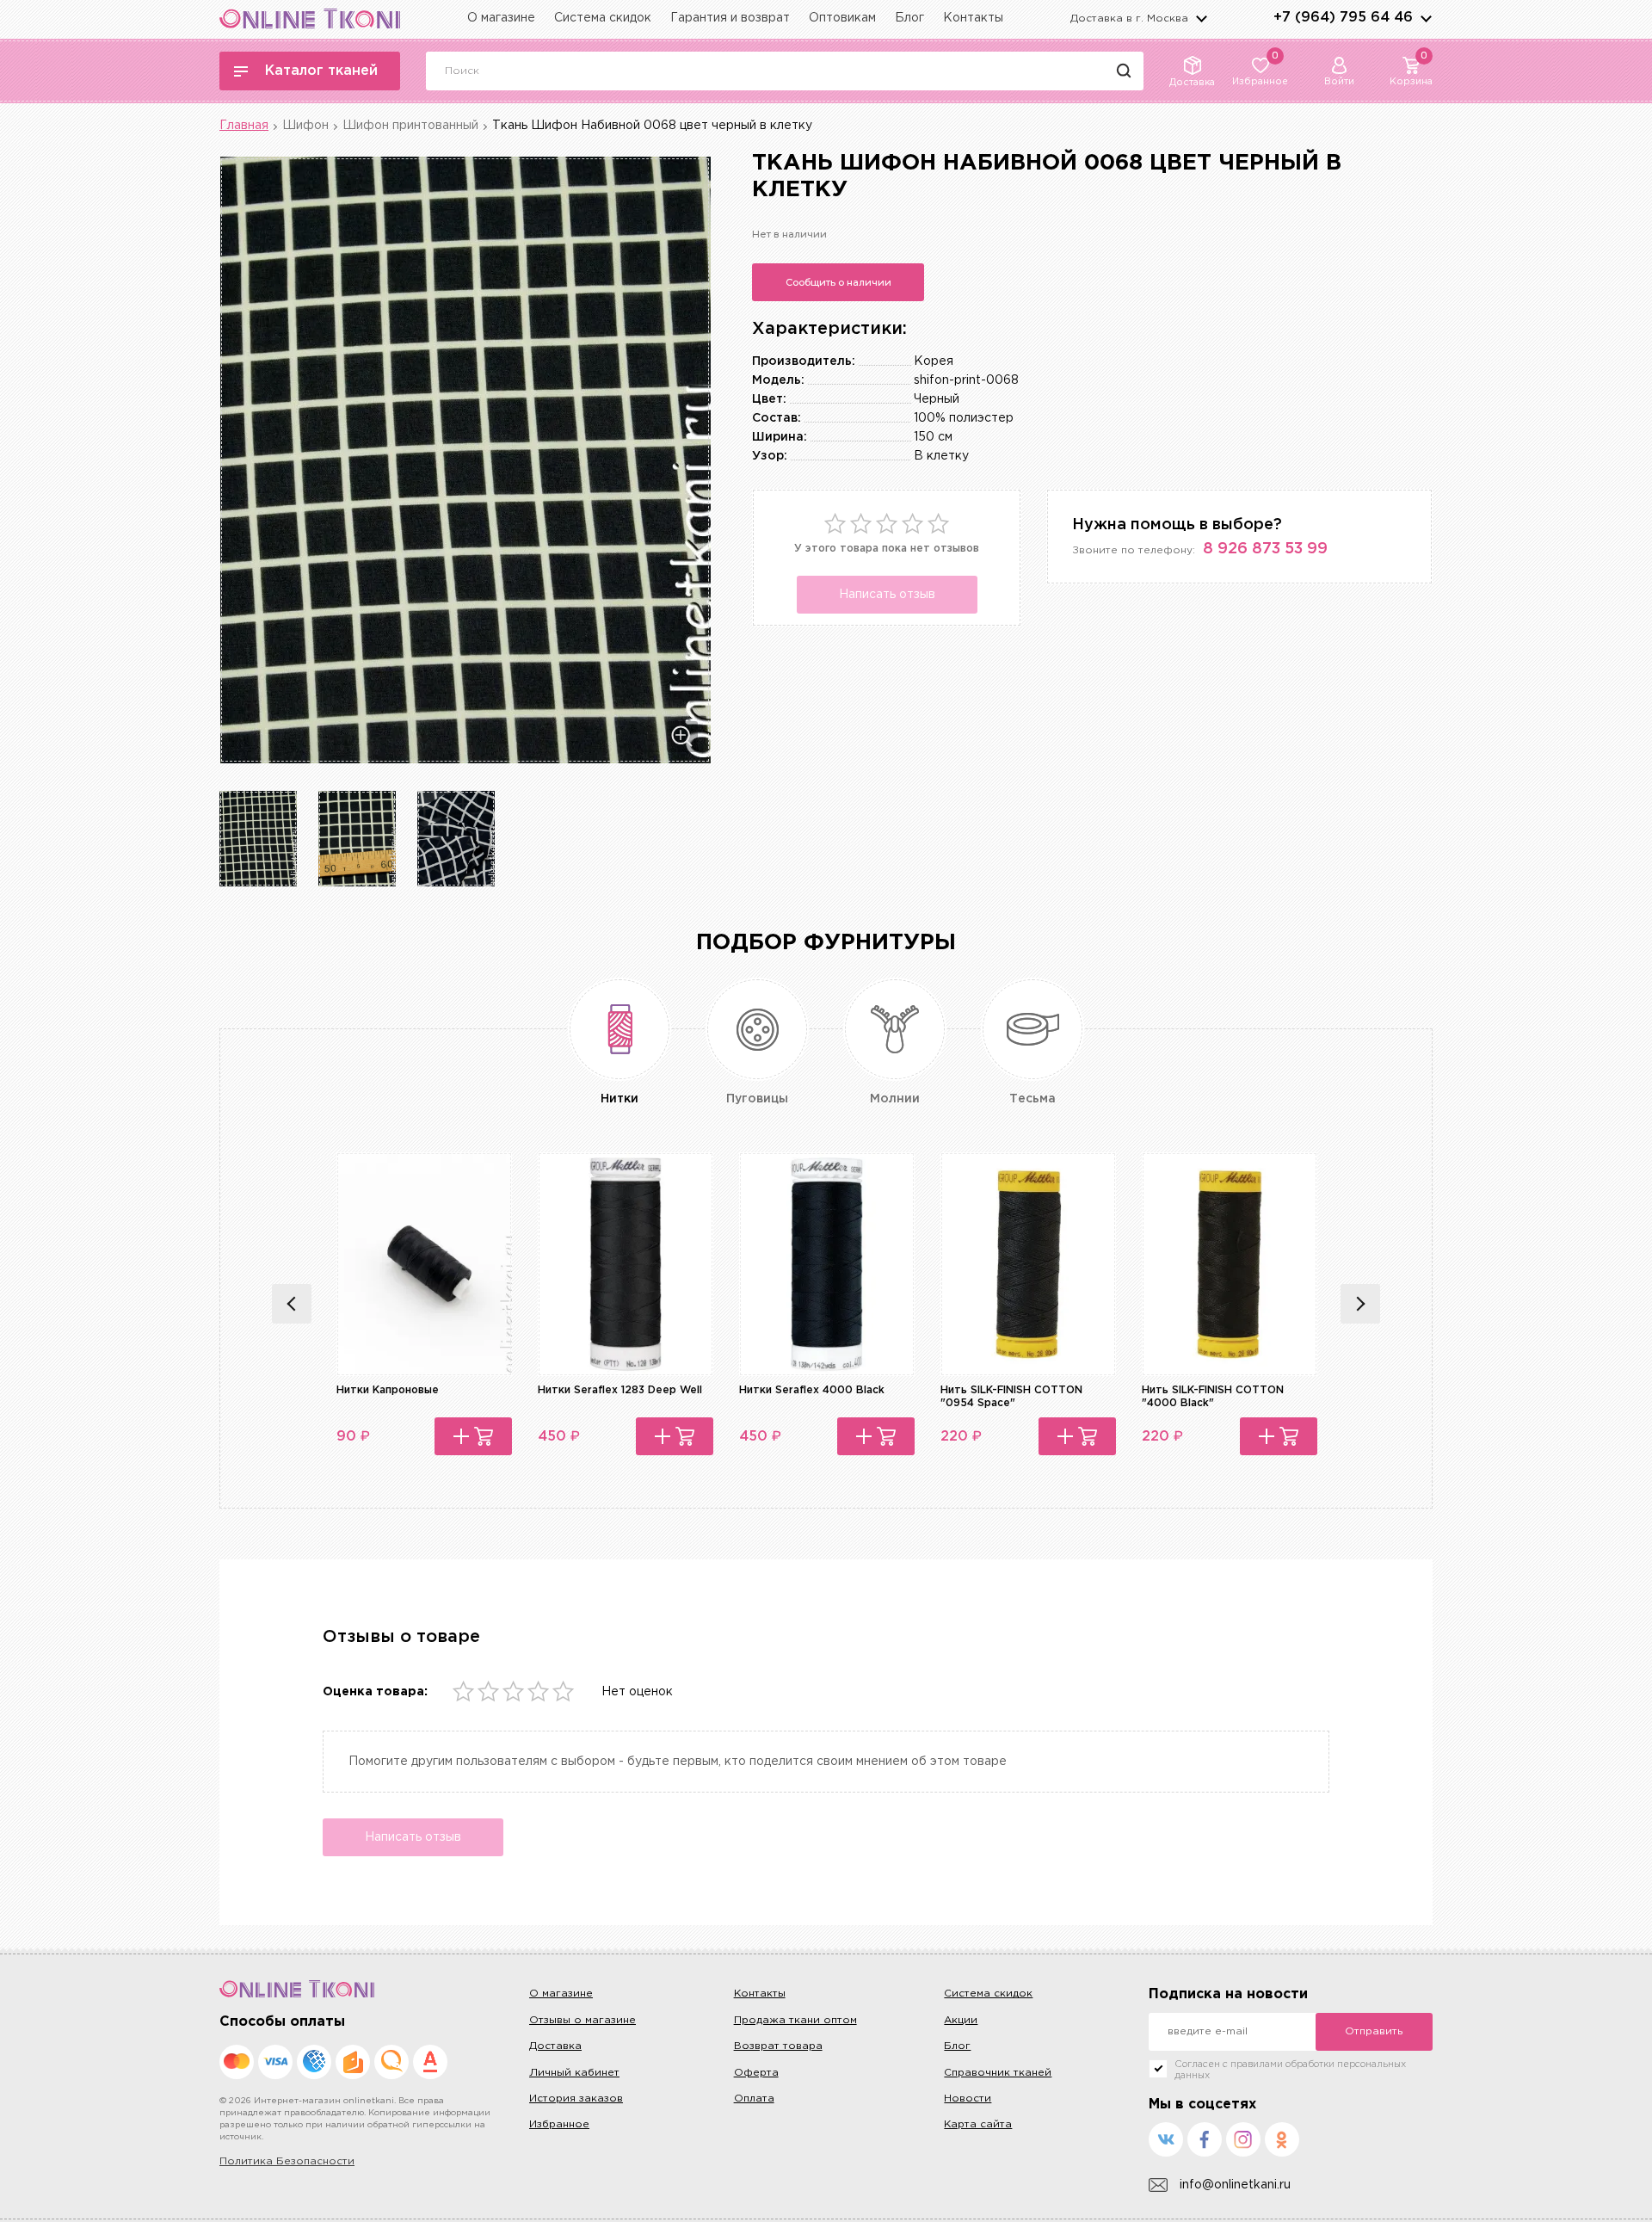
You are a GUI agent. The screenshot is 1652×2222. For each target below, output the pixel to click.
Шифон (305, 126)
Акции (961, 2020)
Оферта (756, 2073)
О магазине (501, 18)
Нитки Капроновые (388, 1390)
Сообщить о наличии (838, 282)
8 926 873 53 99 (1265, 549)
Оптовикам (842, 18)
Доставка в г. (1129, 19)
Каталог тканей (321, 71)
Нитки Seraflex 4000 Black (812, 1390)
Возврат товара (778, 2046)
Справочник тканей (998, 2073)
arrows (1426, 18)
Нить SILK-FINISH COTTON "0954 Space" (1011, 1396)
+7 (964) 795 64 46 (1343, 18)
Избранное (559, 2124)
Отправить (1374, 2031)
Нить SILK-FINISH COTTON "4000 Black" (1213, 1396)
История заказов (576, 2099)
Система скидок (603, 18)
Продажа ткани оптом (795, 2020)
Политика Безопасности (287, 2161)
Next (1360, 1304)
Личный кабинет (574, 2073)
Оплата (754, 2099)
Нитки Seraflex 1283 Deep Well (620, 1390)
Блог (909, 18)
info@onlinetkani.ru (1235, 2185)
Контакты (973, 18)
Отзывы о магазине (583, 2020)
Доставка (555, 2046)
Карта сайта (978, 2124)
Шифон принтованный (410, 126)
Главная (244, 126)
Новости (968, 2099)
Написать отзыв (887, 595)
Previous (292, 1304)
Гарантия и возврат (730, 18)
